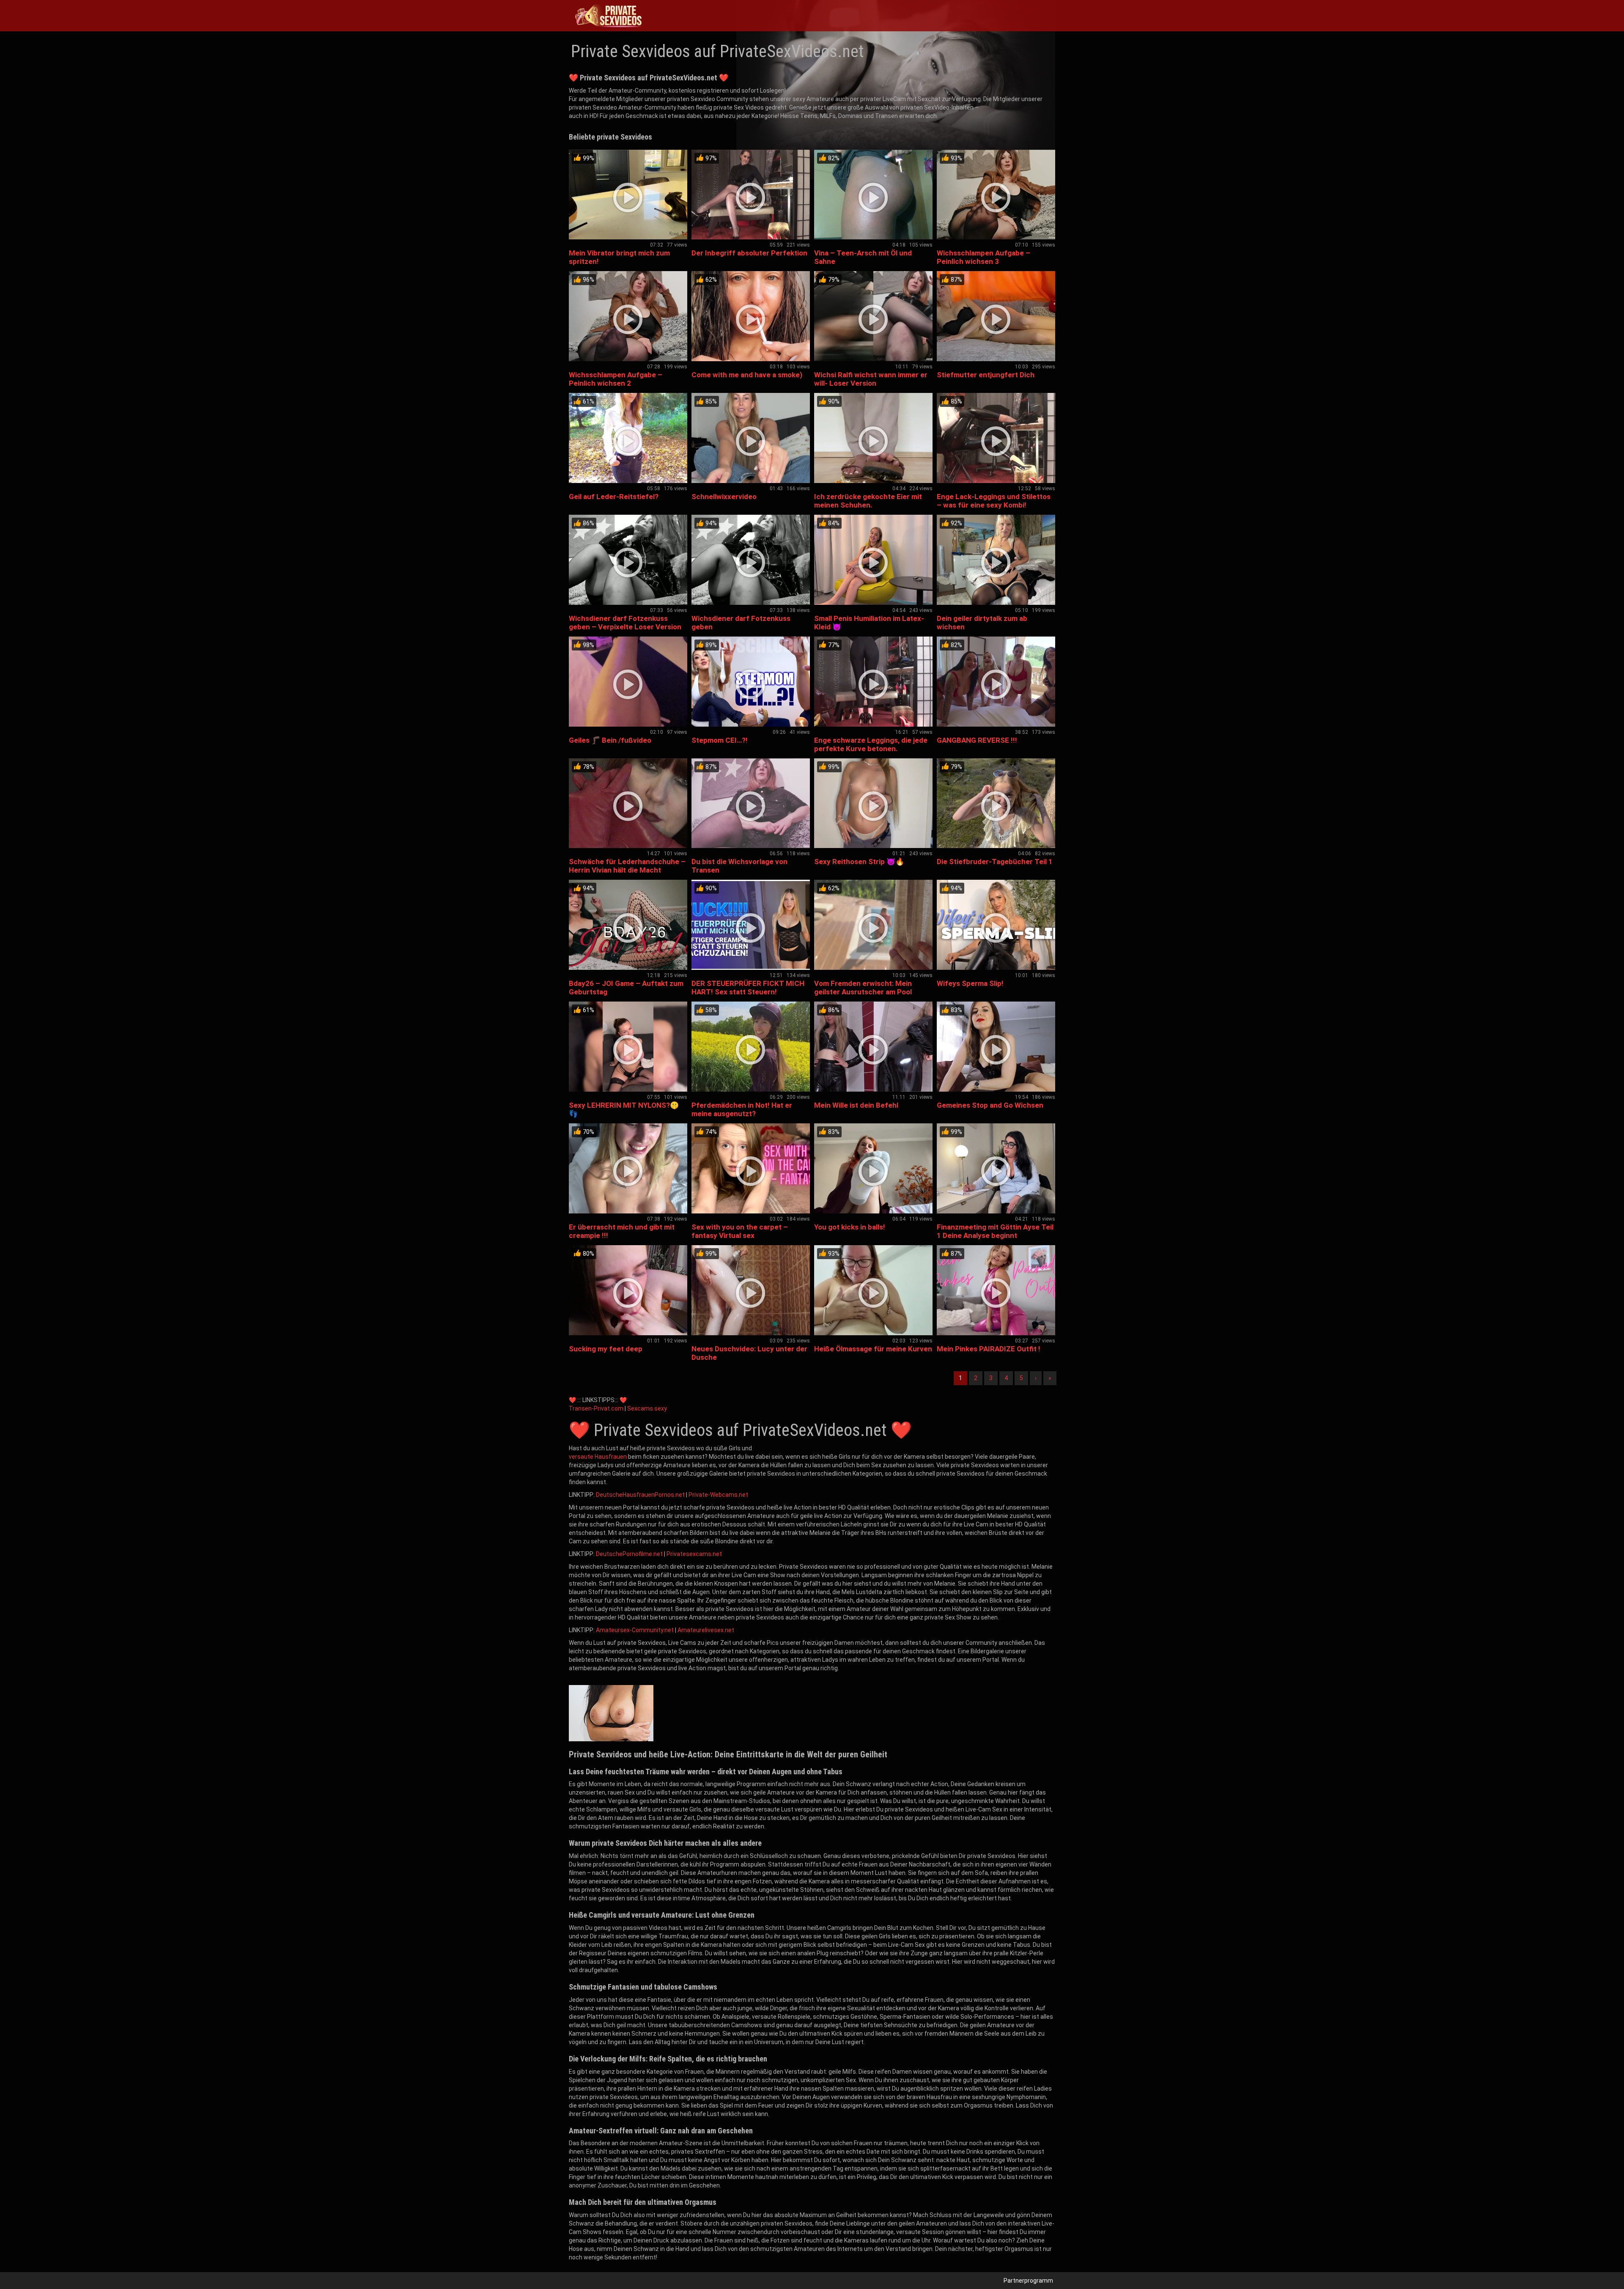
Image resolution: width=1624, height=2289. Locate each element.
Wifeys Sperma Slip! (970, 983)
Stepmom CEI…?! (720, 740)
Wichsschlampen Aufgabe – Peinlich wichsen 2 (616, 379)
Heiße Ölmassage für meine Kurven (873, 1349)
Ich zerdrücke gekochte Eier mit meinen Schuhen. (868, 501)
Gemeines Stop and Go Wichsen (990, 1105)
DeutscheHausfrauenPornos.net (640, 1495)
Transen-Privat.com (596, 1408)
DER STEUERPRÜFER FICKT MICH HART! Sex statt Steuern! (748, 988)
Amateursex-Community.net (635, 1630)
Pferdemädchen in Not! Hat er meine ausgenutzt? (742, 1109)
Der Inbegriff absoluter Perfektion (749, 253)
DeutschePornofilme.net (629, 1554)
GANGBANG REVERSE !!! (977, 740)
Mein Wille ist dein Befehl (856, 1105)
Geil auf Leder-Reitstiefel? (614, 497)
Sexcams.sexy (647, 1408)
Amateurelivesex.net (706, 1630)
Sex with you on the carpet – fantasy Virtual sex (740, 1231)
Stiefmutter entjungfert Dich (986, 375)
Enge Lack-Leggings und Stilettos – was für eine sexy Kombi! (994, 501)
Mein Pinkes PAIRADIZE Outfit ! (989, 1349)
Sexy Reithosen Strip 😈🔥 (859, 862)
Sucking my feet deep (606, 1349)
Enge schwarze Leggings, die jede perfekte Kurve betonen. (871, 744)
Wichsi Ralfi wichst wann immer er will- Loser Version (871, 379)
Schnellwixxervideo (724, 497)
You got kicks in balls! (850, 1227)
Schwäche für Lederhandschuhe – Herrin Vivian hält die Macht (627, 866)
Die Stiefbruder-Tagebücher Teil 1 (995, 862)
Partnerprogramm (1028, 2281)
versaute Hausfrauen (598, 1457)
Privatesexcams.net (694, 1554)
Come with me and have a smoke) (747, 375)
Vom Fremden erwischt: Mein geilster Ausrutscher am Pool (863, 988)
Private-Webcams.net (718, 1495)
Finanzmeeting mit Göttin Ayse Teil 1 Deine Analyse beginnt (995, 1231)
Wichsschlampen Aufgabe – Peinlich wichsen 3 (983, 257)
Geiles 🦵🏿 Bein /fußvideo (610, 740)
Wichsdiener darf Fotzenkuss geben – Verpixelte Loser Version (625, 623)
